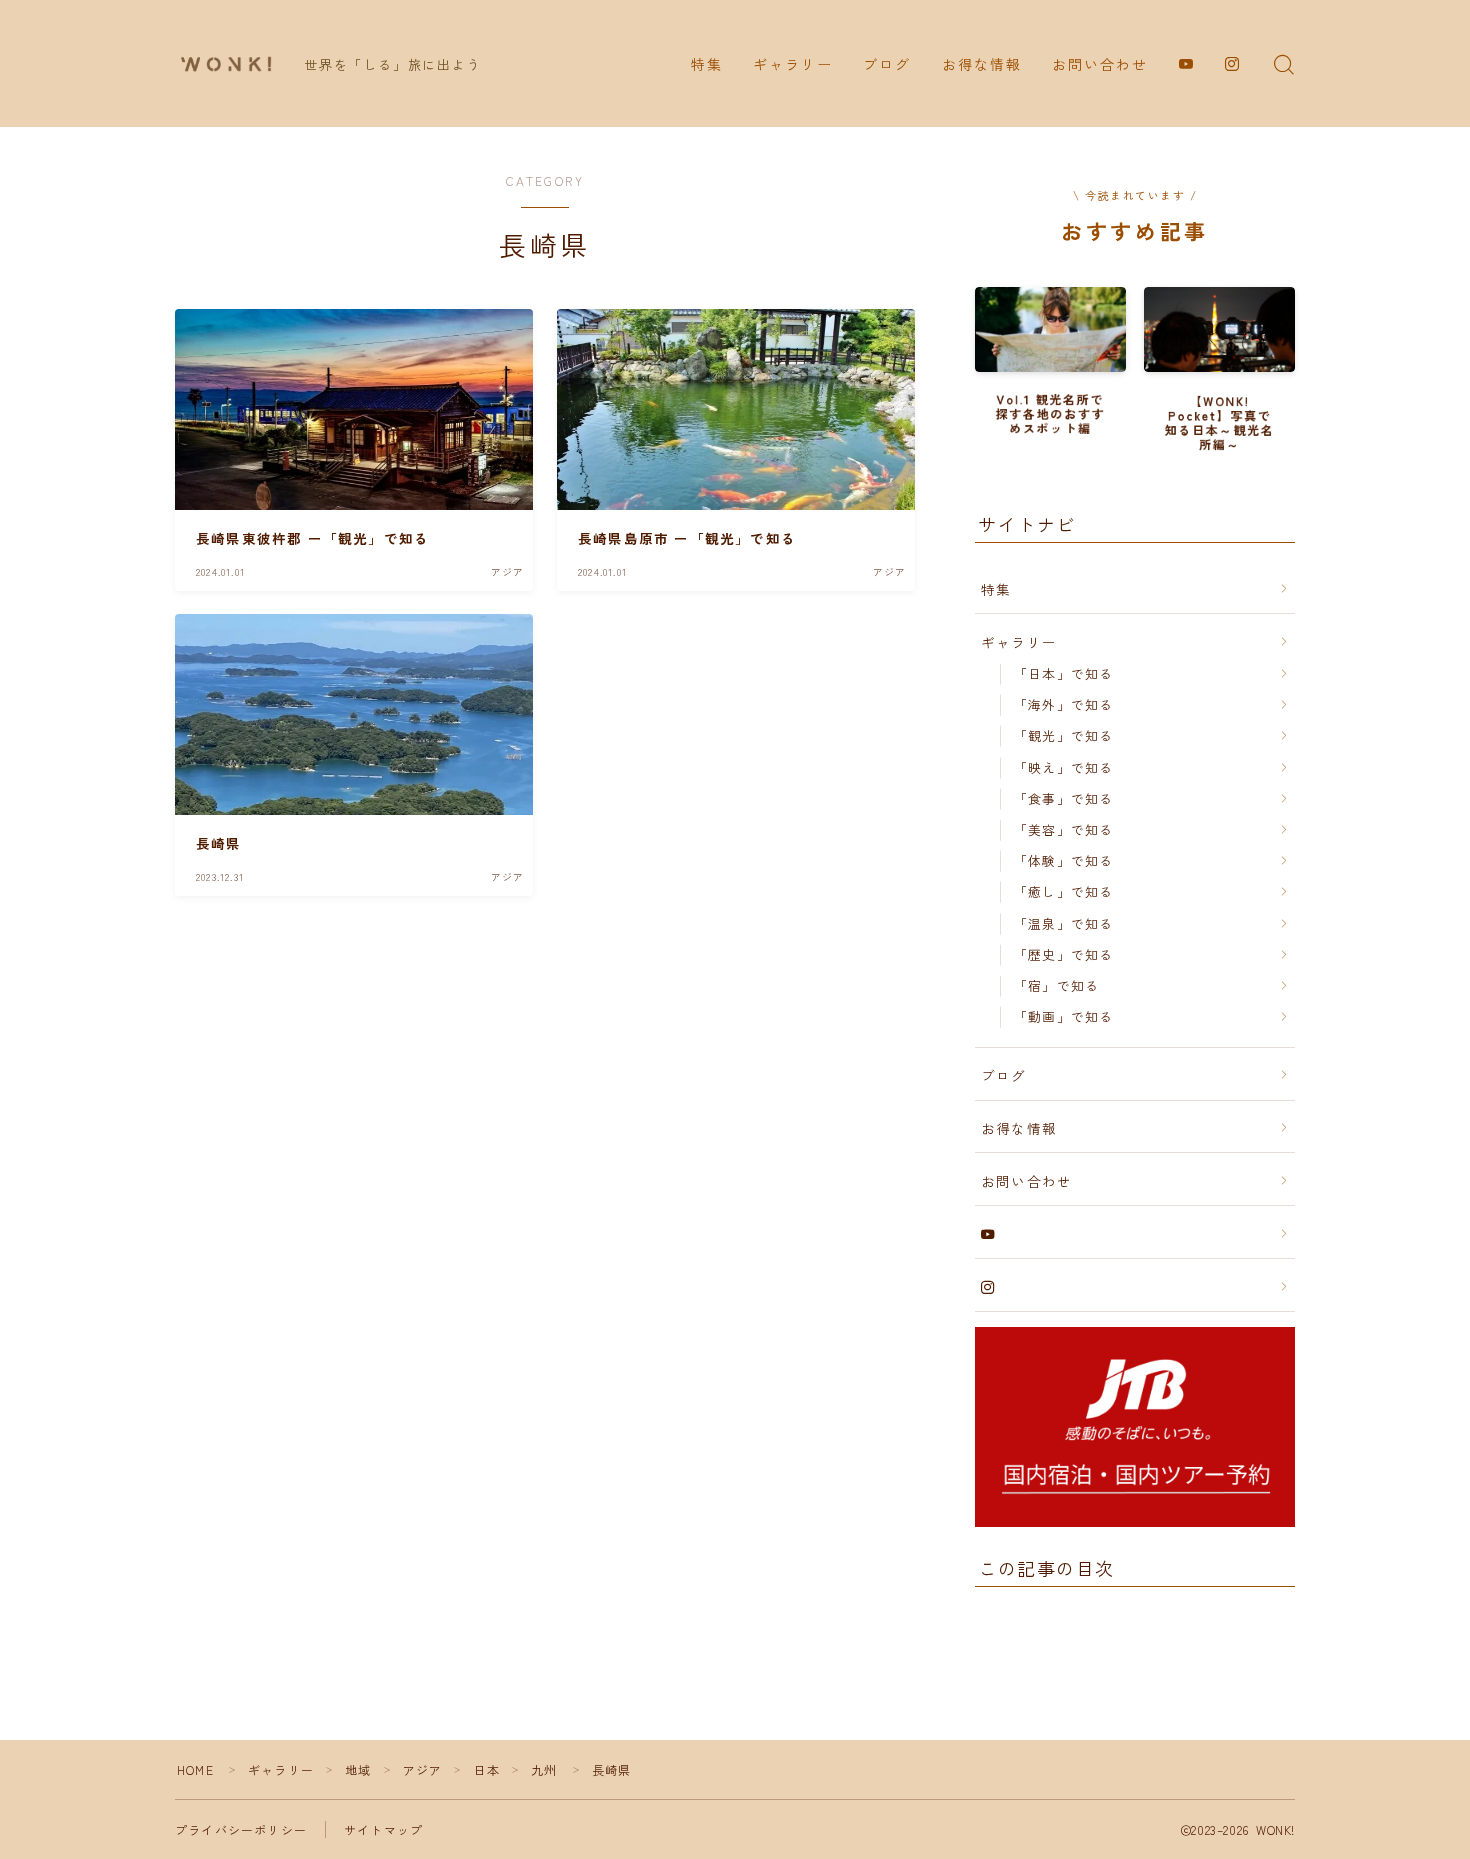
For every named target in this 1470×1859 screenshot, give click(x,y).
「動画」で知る (1063, 1016)
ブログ (887, 64)
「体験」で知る (1063, 860)
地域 (358, 1769)
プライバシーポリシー (241, 1829)
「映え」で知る (1063, 767)
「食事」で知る (1063, 798)
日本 (487, 1769)
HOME (195, 1769)
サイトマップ (383, 1829)
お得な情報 (982, 64)
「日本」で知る (1063, 673)
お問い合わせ (1100, 64)
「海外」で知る (1063, 704)
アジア (423, 1769)
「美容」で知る (1063, 829)
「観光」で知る (1063, 735)
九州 (544, 1769)
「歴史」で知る (1063, 954)
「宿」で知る (1056, 985)
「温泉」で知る (1063, 923)
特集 (707, 64)
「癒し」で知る (1063, 891)
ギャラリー (793, 64)
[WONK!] (226, 64)
